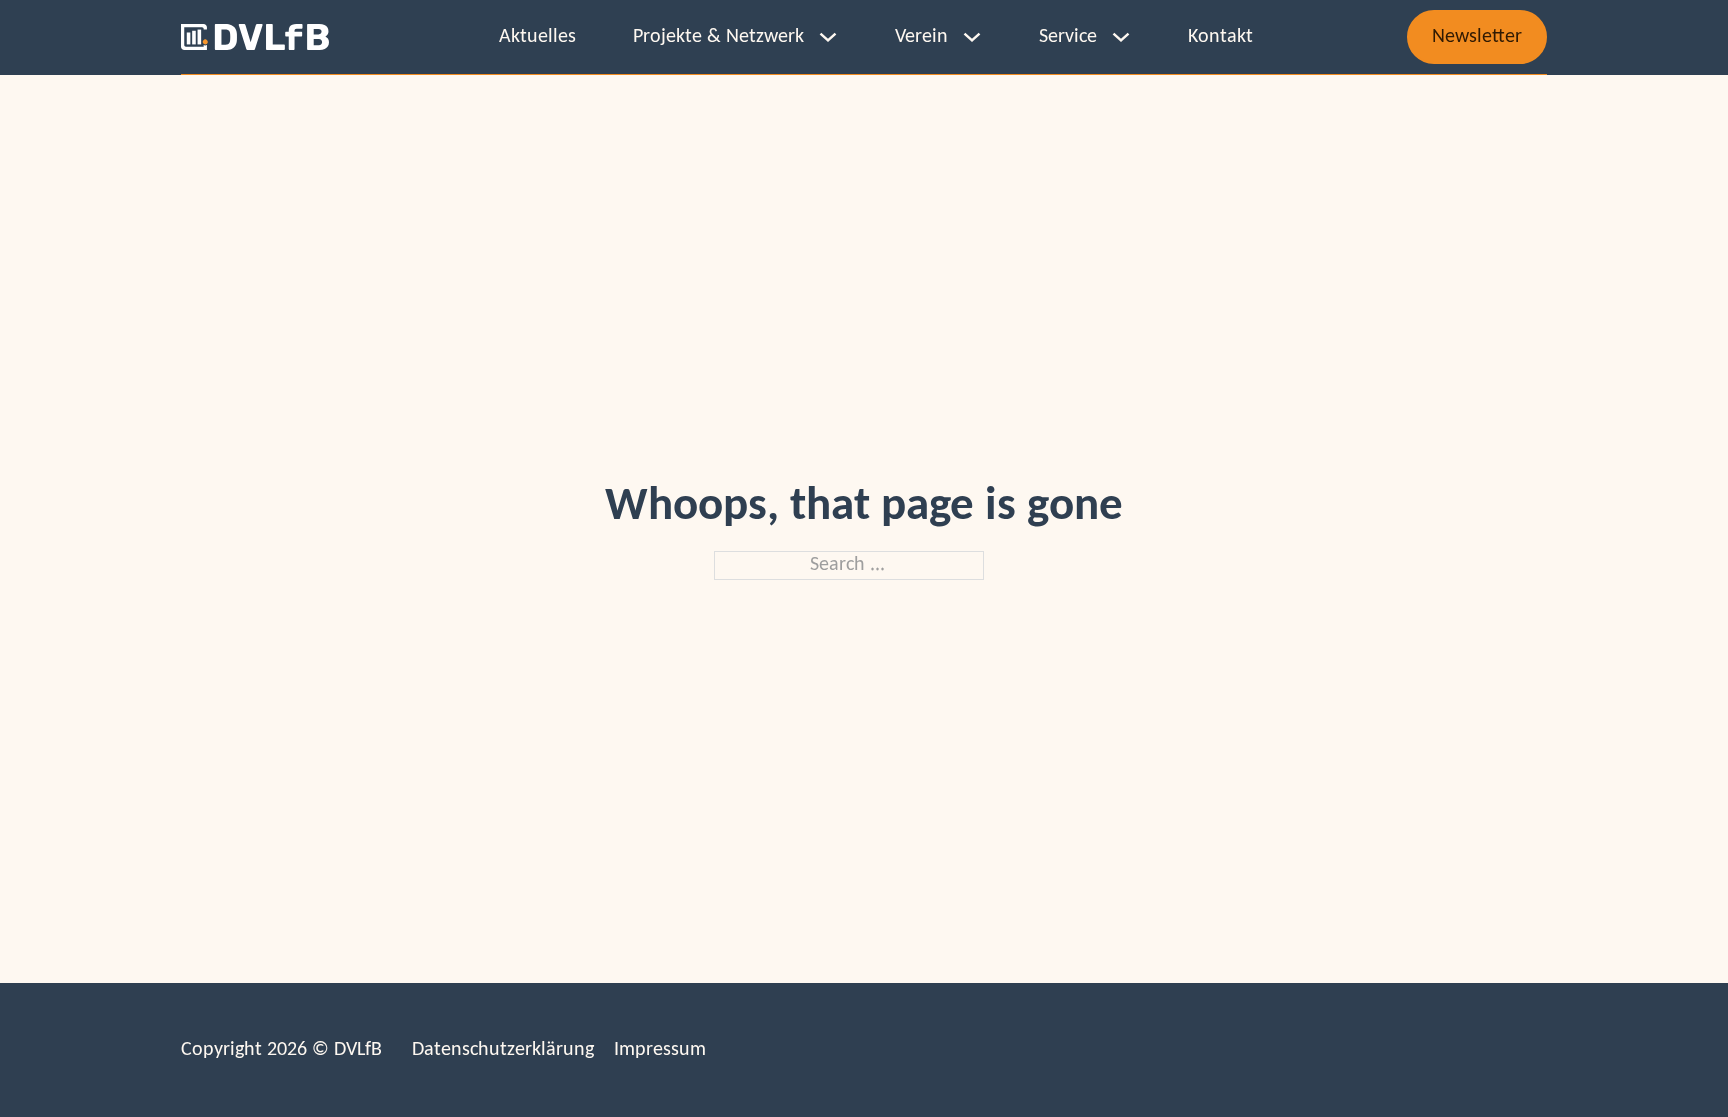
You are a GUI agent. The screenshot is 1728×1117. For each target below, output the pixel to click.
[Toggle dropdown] (828, 37)
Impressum (660, 1050)
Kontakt (1220, 37)
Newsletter (1477, 37)
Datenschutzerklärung (503, 1050)
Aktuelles (537, 37)
